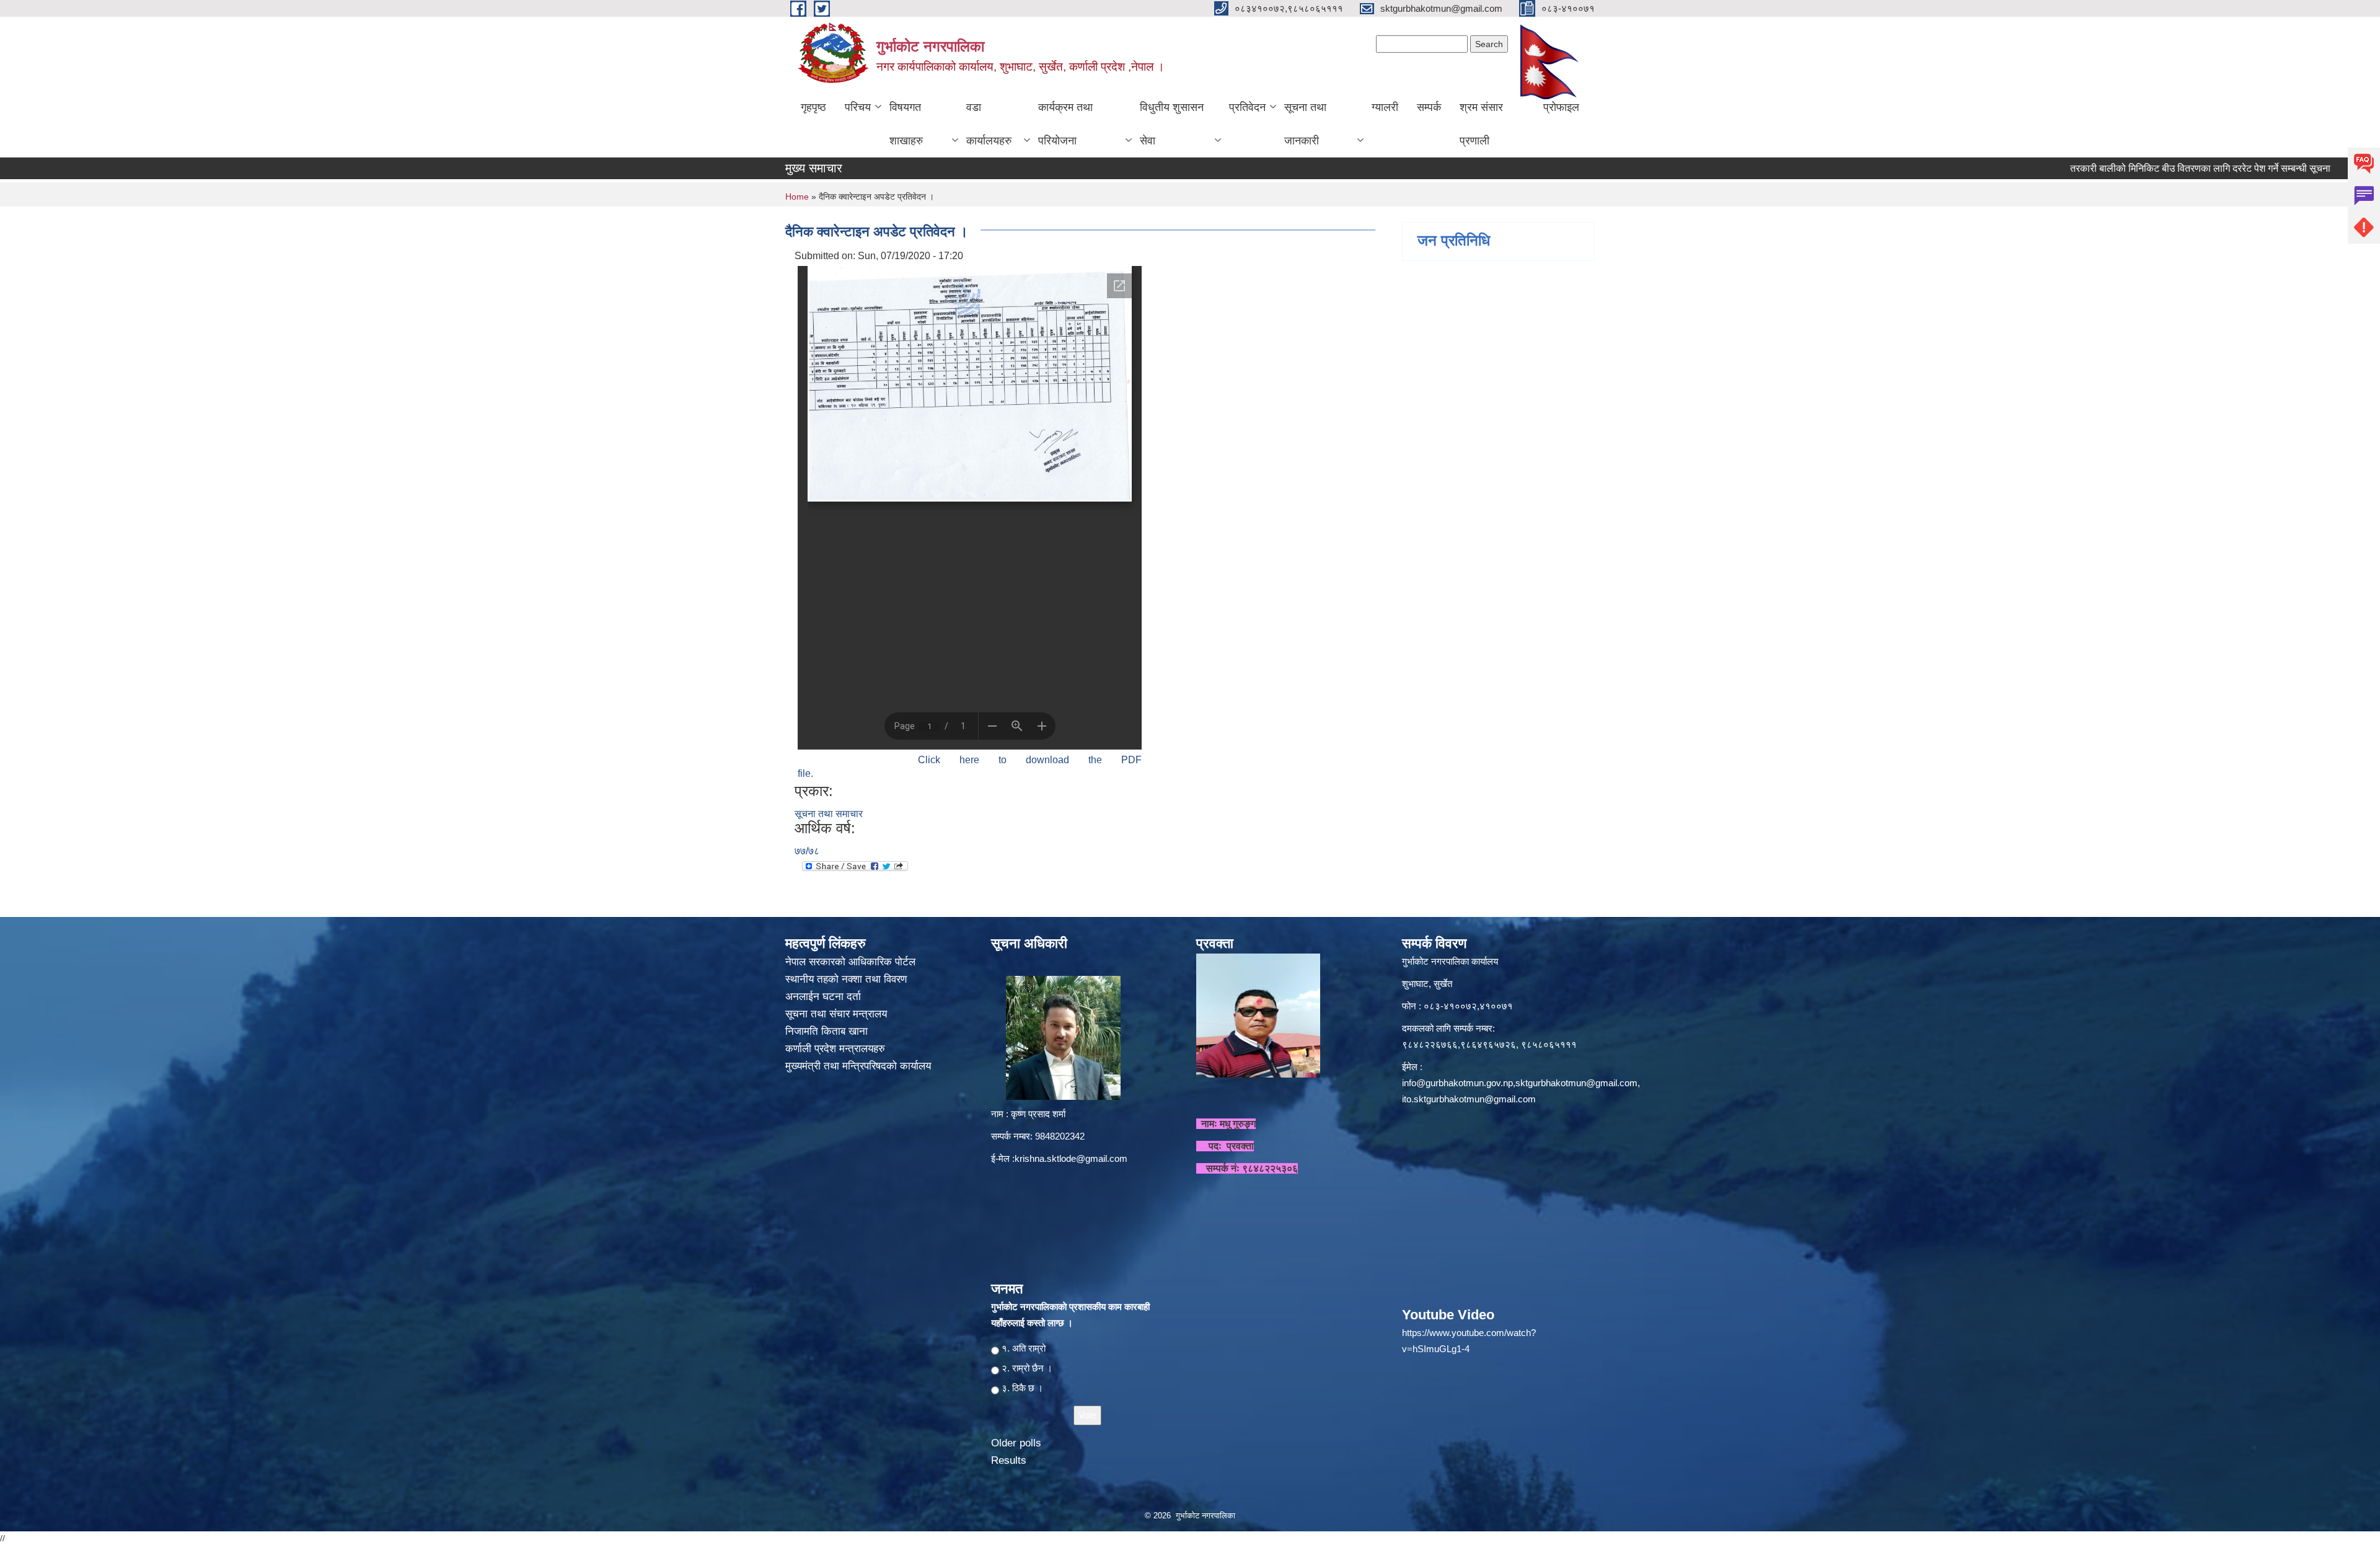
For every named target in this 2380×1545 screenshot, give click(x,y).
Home (797, 197)
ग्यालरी (1385, 107)
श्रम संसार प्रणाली (1481, 124)
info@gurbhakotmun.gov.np (1457, 1083)
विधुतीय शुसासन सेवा (1172, 124)
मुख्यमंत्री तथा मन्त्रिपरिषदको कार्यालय (860, 1066)
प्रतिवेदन (1247, 107)
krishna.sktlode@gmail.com (1071, 1158)
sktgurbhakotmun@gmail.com (1576, 1083)
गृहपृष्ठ (813, 107)
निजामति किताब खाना (828, 1031)
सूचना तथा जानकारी (1305, 124)
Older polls (1016, 1443)
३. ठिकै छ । (1022, 1388)
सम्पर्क (1429, 107)
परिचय (858, 107)
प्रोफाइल (1561, 107)
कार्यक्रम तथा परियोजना (1065, 124)
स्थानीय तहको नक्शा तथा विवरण (848, 979)
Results (1009, 1460)
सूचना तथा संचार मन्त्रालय (838, 1014)
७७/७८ (807, 851)
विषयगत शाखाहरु (906, 124)
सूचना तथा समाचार (829, 814)
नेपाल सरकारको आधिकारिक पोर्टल (850, 962)
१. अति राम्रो (1024, 1348)
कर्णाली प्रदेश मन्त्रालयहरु (835, 1049)
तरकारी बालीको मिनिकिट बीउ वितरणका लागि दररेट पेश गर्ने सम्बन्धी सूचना (2119, 168)
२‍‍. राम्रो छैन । (1027, 1368)
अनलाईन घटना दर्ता (823, 997)
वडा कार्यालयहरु (989, 124)
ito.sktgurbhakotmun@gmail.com (1469, 1099)
